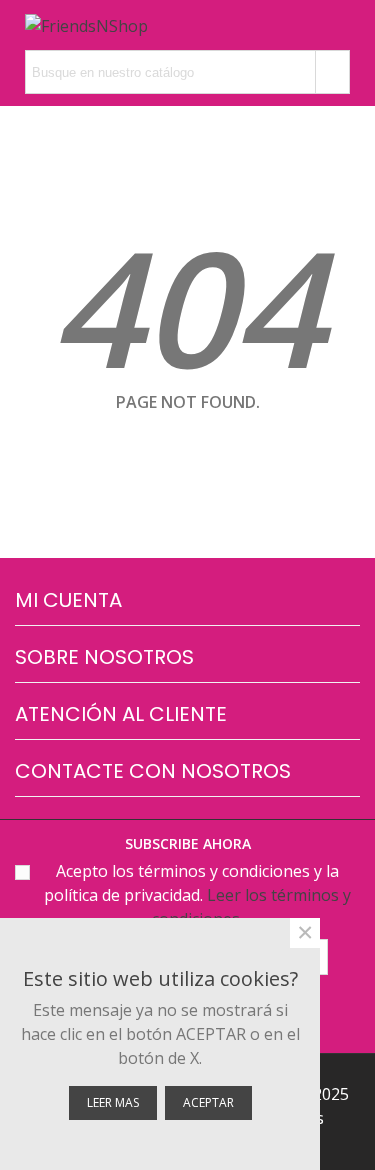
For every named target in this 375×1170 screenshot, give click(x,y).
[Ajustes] (177, 25)
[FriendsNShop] (86, 25)
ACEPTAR (208, 1102)
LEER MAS (113, 1102)
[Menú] (341, 25)
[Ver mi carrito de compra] (303, 25)
